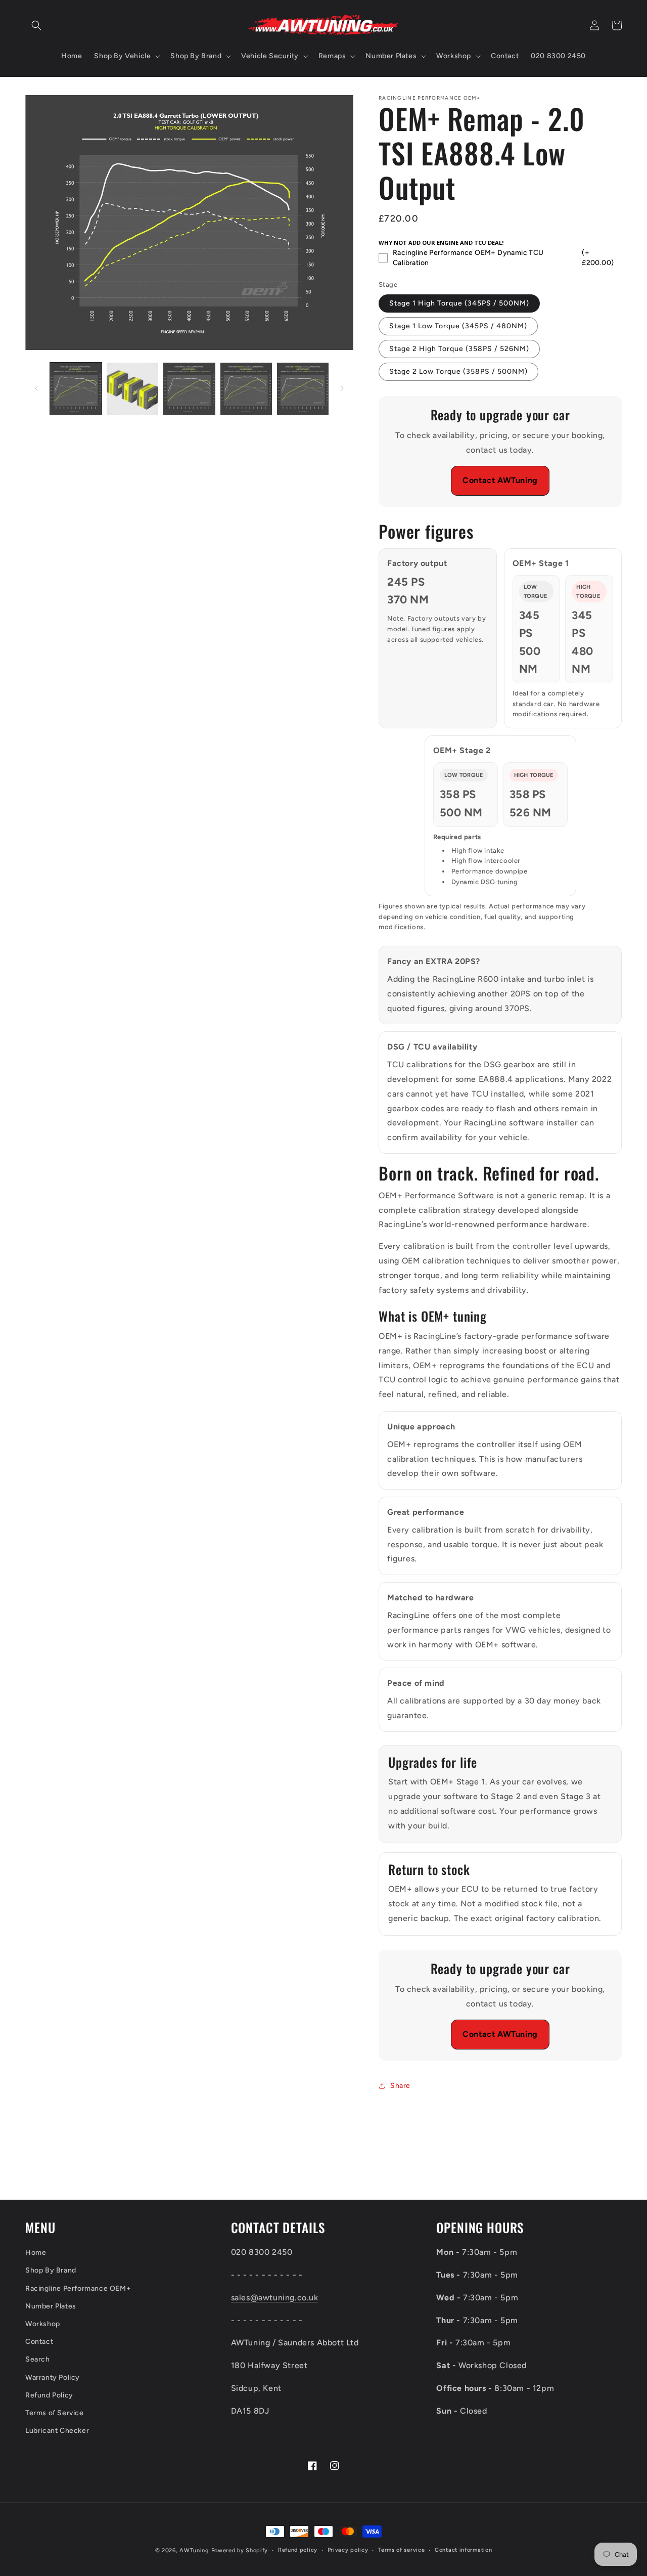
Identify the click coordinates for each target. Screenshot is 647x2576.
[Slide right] (342, 388)
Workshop (43, 2324)
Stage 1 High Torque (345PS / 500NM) (459, 303)
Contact (39, 2342)
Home (36, 2253)
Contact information (463, 2550)
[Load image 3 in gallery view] (189, 388)
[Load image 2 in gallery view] (132, 388)
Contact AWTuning (500, 480)
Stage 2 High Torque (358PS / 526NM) (459, 349)
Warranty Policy (53, 2377)
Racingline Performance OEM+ (78, 2288)
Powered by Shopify (240, 2550)
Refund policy (298, 2550)
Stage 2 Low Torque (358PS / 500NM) (458, 372)
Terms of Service (55, 2413)
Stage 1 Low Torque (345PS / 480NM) (458, 326)
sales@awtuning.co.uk (275, 2298)
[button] (36, 25)
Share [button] (400, 2086)
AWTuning (194, 2550)
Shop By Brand (51, 2270)
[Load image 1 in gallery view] (76, 388)
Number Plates (51, 2306)
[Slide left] (36, 388)
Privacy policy (348, 2550)
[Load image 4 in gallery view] (246, 388)
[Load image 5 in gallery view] (303, 388)
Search (38, 2359)
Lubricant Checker (57, 2431)
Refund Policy (49, 2395)
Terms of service (401, 2550)
